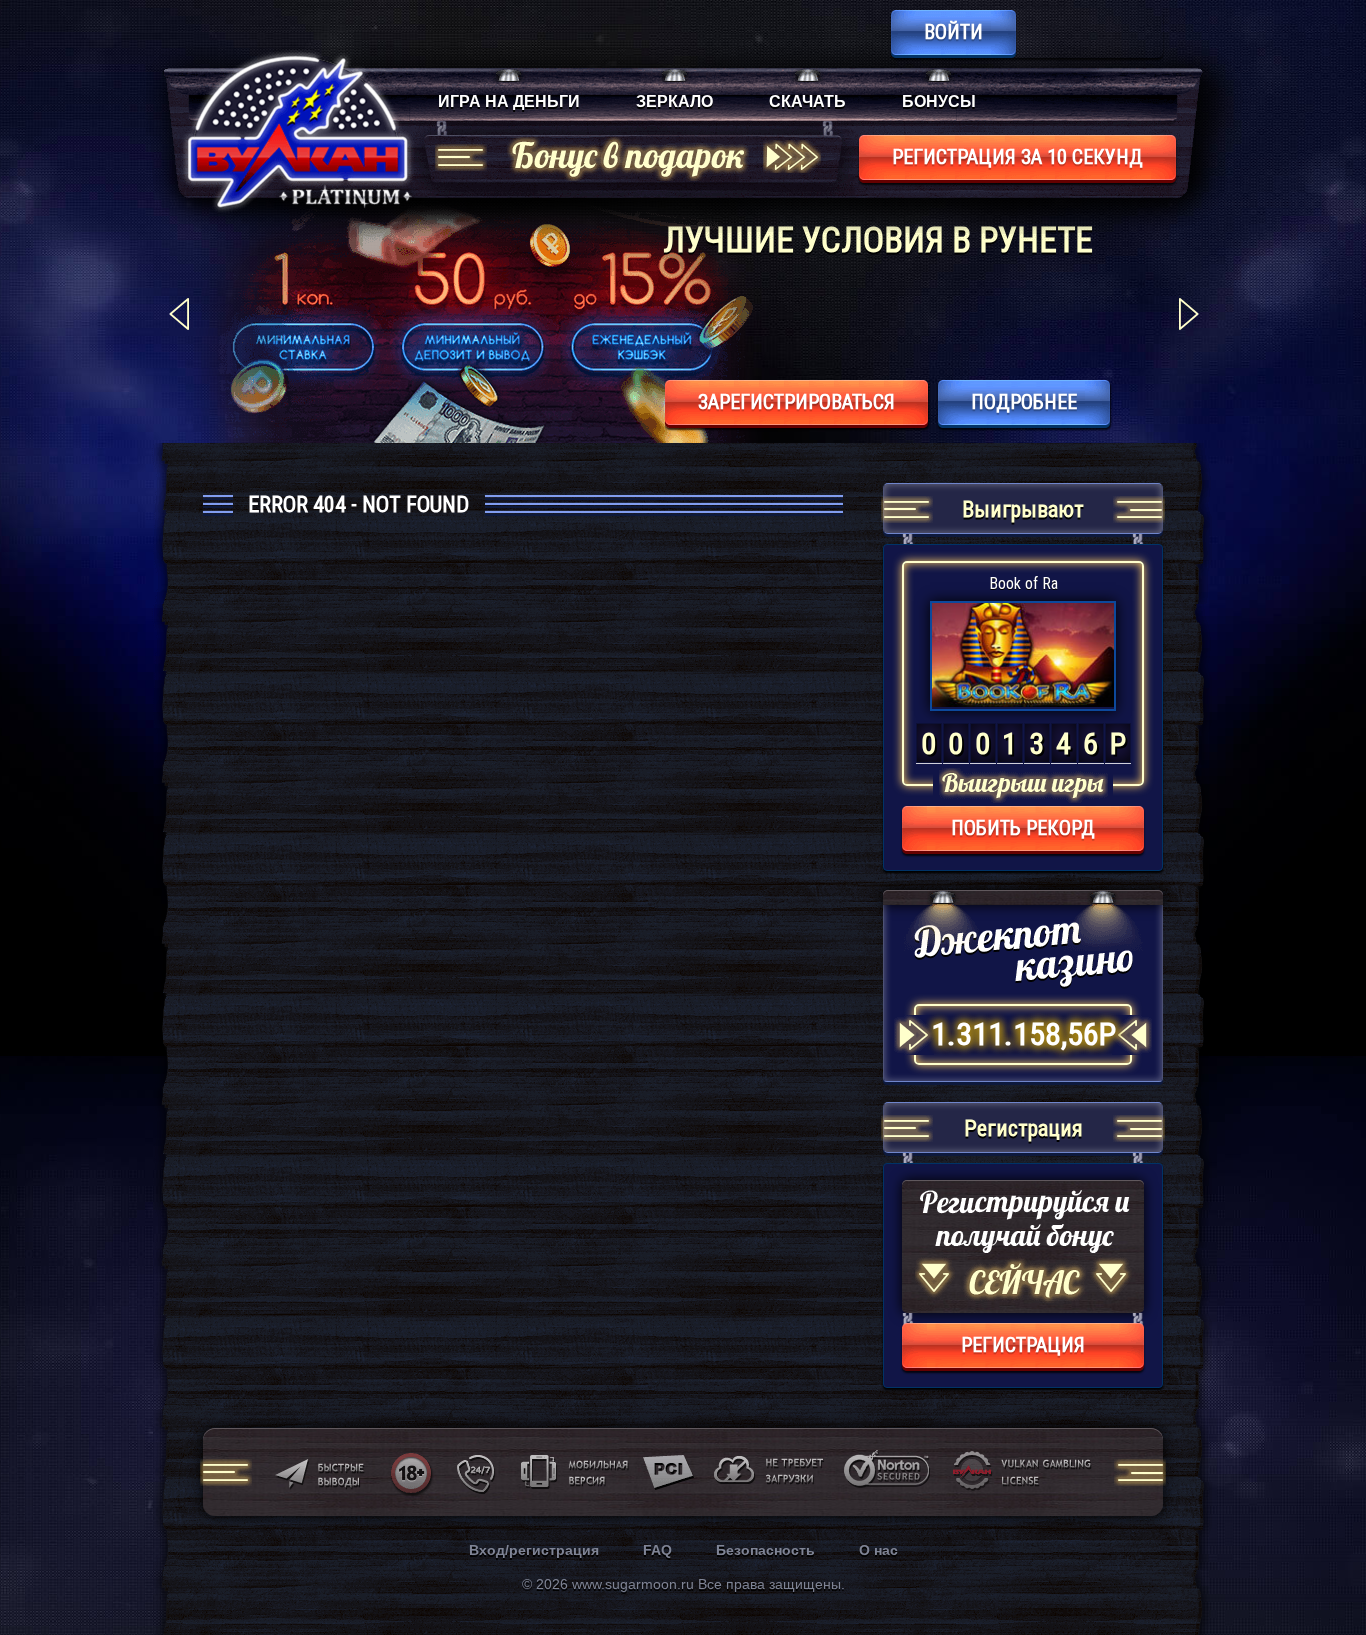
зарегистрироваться (796, 402)
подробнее (1024, 402)
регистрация (1023, 1345)
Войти (953, 32)
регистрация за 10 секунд (1017, 157)
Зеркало (674, 101)
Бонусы (939, 101)
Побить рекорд (1023, 828)
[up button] (1320, 1565)
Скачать (807, 101)
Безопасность (765, 1550)
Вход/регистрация (534, 1550)
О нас (878, 1550)
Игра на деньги (509, 101)
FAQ (657, 1550)
